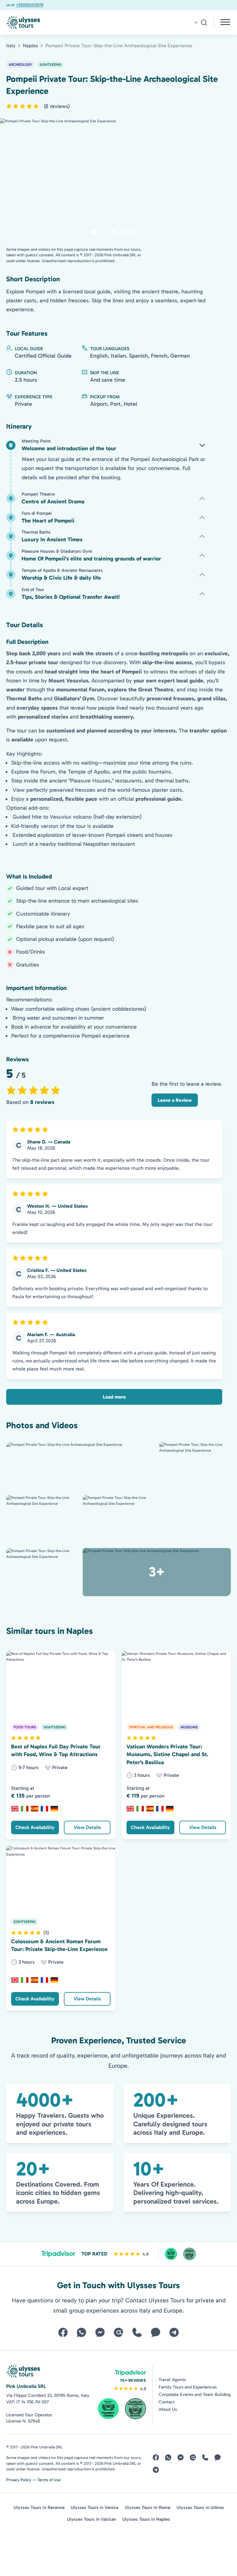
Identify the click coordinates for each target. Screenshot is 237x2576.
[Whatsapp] (81, 2332)
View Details (87, 1827)
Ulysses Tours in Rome (148, 2507)
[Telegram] (174, 2332)
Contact (167, 2402)
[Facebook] (63, 2332)
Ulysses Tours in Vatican (91, 2519)
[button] (38, 106)
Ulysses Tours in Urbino (200, 2507)
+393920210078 (19, 5)
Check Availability (35, 1827)
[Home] (61, 23)
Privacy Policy (19, 2480)
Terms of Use (49, 2480)
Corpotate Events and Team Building (195, 2394)
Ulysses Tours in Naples (146, 2519)
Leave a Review (175, 1100)
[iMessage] (156, 2332)
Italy (11, 46)
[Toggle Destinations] (226, 23)
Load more (114, 1397)
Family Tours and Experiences (188, 2387)
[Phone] (137, 2332)
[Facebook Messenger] (100, 2332)
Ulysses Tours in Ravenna (39, 2507)
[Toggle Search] (200, 23)
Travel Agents (172, 2380)
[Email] (118, 2332)
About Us (168, 2409)
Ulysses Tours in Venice (95, 2507)
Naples (30, 46)
